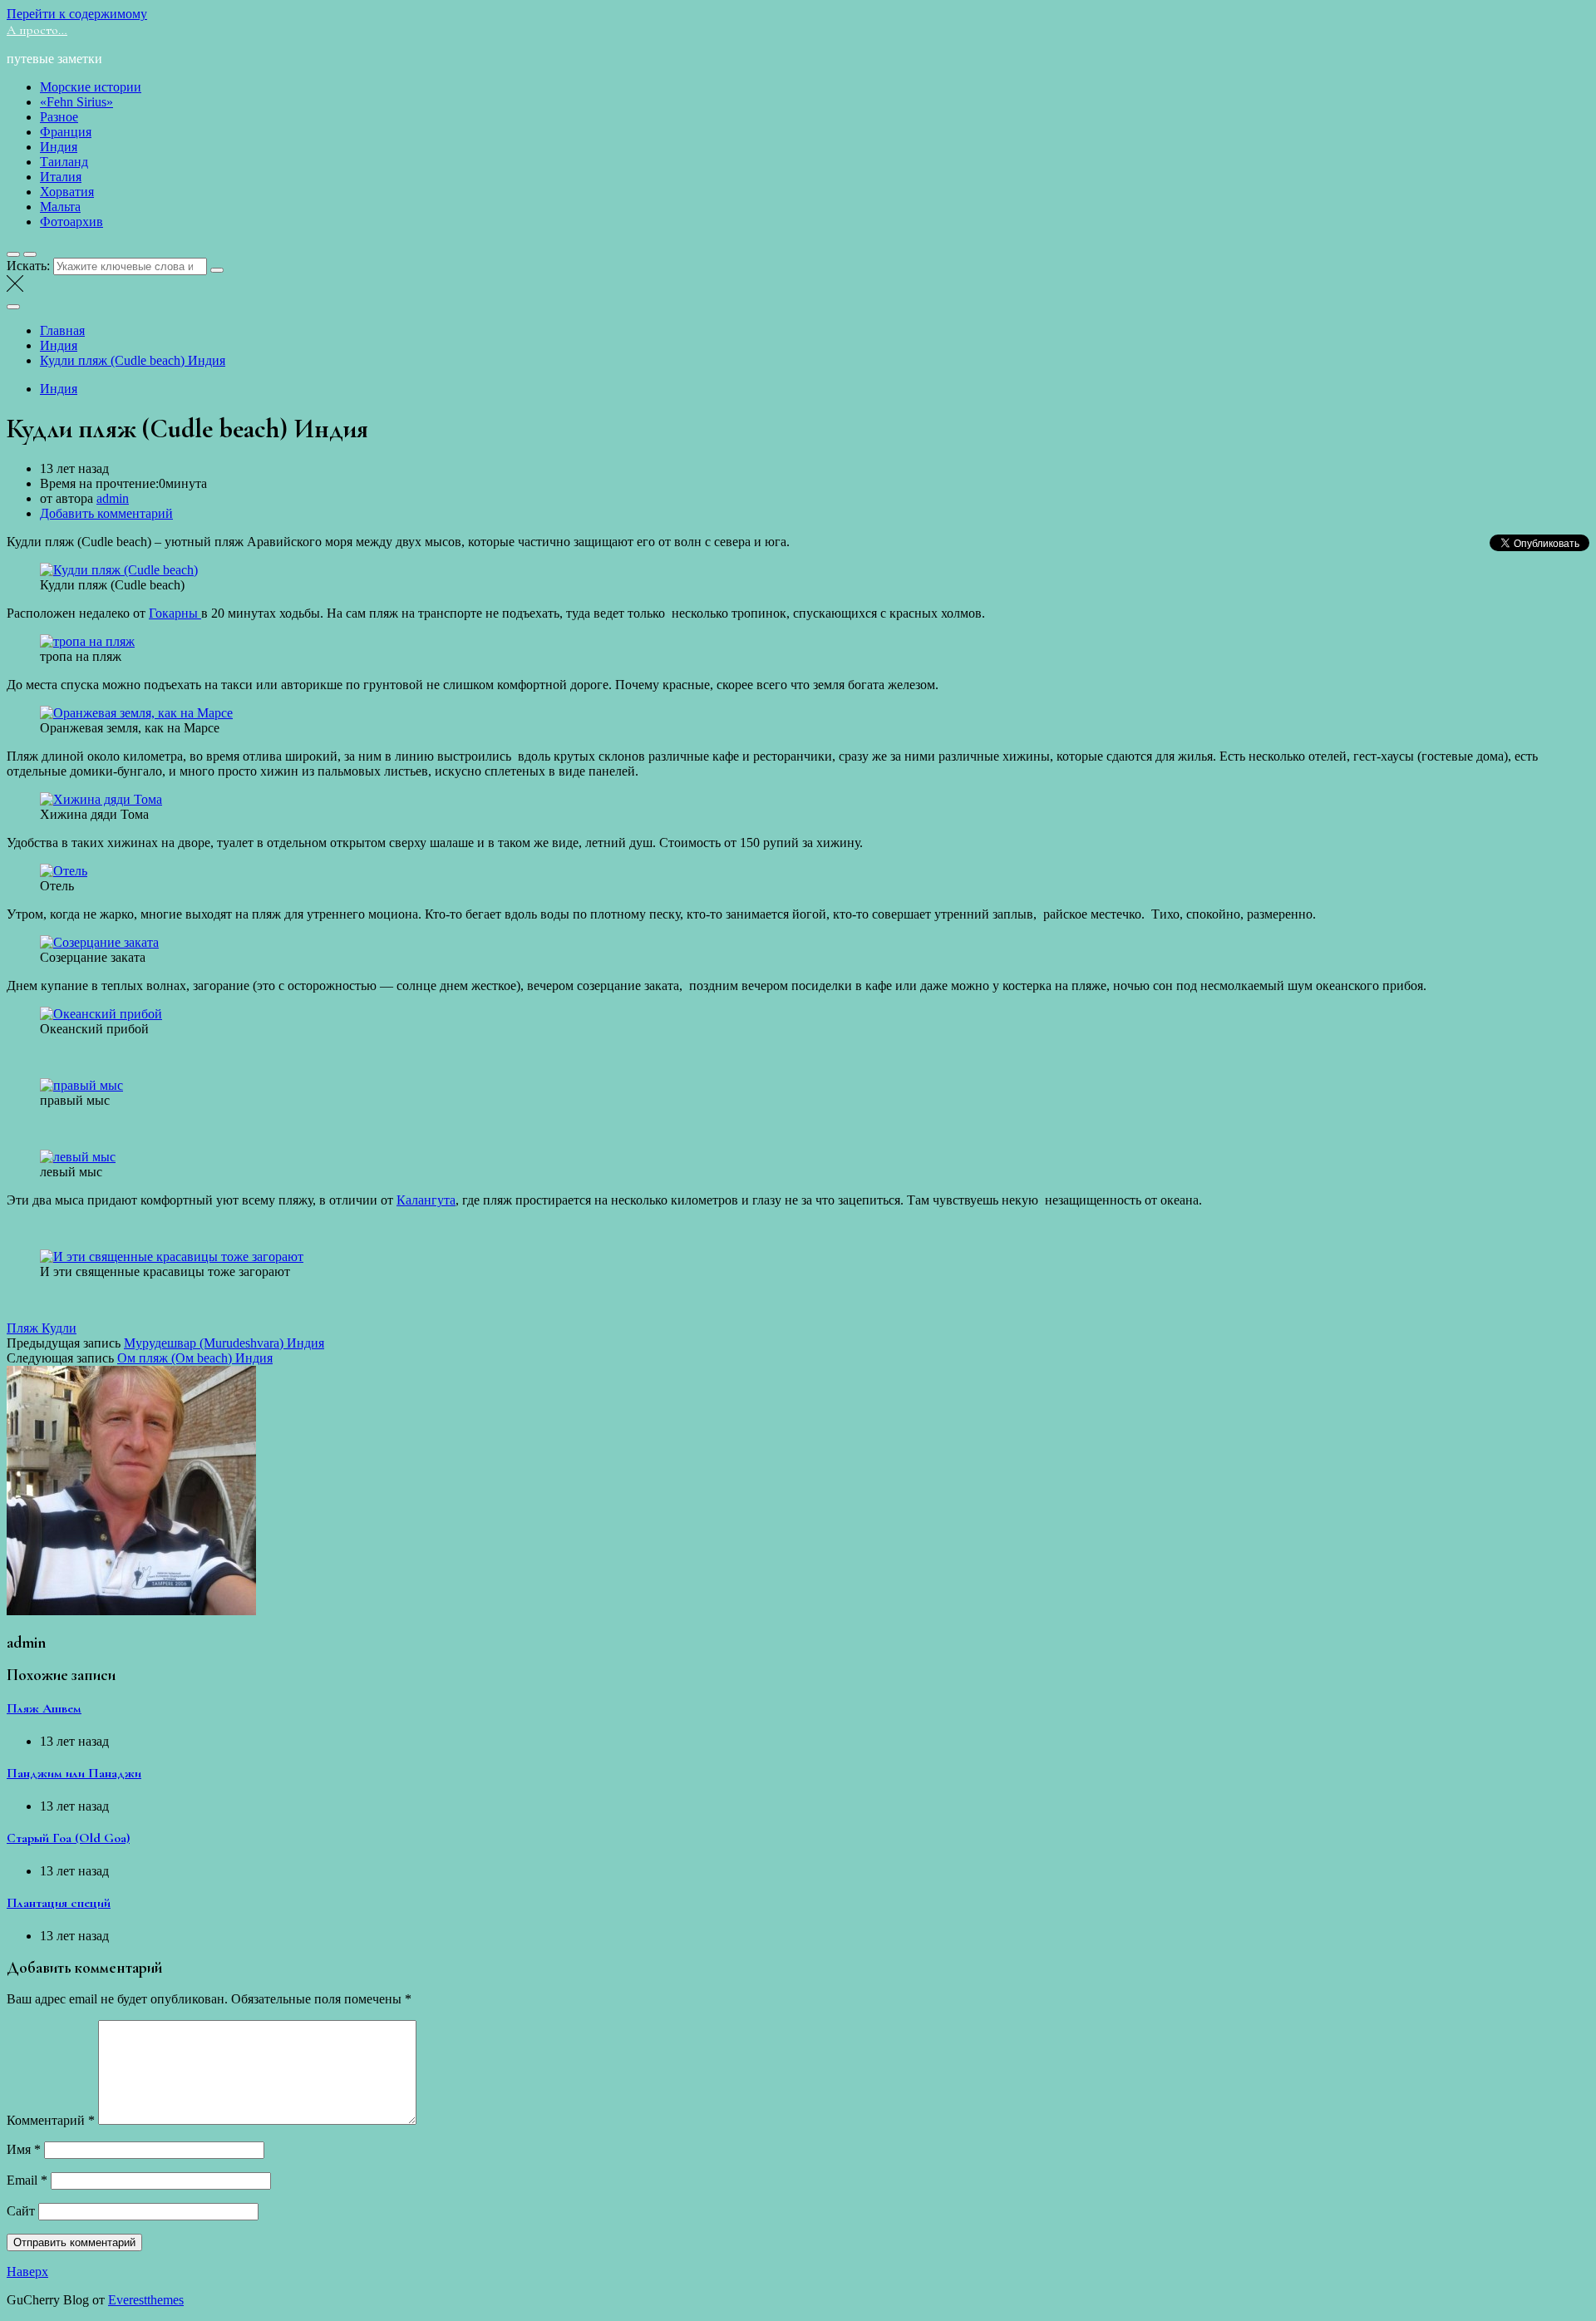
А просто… (37, 30)
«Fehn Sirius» (76, 102)
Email (27, 2180)
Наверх (27, 2272)
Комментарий (51, 2120)
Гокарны (175, 613)
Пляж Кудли (42, 1328)
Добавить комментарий (106, 513)
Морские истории (91, 87)
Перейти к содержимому (77, 14)
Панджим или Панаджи (74, 1773)
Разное (59, 117)
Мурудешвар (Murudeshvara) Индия (224, 1343)
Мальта (60, 207)
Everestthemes (146, 2300)
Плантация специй (59, 1903)
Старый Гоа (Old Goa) (68, 1838)
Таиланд (64, 162)
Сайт (21, 2211)
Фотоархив (71, 222)
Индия (59, 147)
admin (113, 498)
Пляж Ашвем (44, 1708)
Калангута (426, 1200)
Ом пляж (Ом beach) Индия (195, 1358)
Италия (61, 177)
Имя (24, 2149)
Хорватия (67, 192)
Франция (66, 132)
